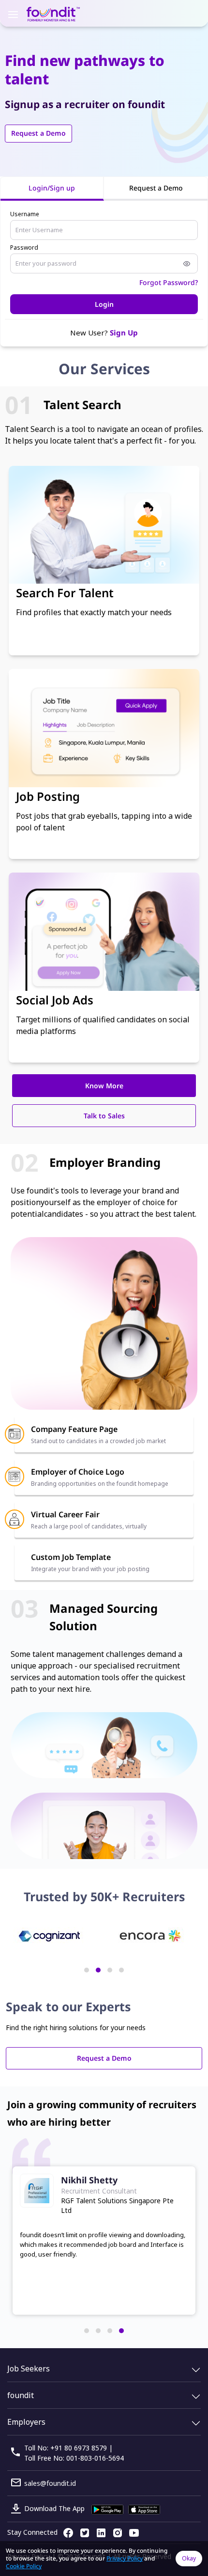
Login (104, 304)
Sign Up (124, 333)
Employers (26, 2422)
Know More (104, 1086)
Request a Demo (38, 133)
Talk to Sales (104, 1116)
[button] (87, 1970)
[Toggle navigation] (13, 14)
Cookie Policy (24, 2566)
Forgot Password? (169, 282)
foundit (21, 2395)
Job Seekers (29, 2369)
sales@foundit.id (50, 2483)
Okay (189, 2558)
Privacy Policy (125, 2558)
